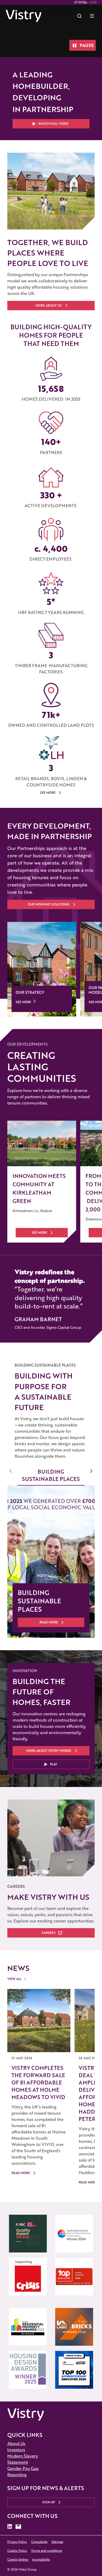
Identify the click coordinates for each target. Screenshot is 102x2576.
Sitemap (57, 2542)
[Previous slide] (11, 1471)
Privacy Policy (17, 2542)
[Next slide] (91, 1471)
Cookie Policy (17, 2551)
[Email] (18, 2527)
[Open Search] (80, 16)
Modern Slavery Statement (23, 2459)
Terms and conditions (47, 2551)
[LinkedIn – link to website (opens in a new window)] (10, 2527)
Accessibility (41, 2559)
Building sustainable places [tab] (51, 1475)
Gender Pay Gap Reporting (23, 2471)
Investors (16, 2450)
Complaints (39, 2542)
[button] (51, 124)
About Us (16, 2443)
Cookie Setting (18, 2559)
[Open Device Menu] (92, 16)
